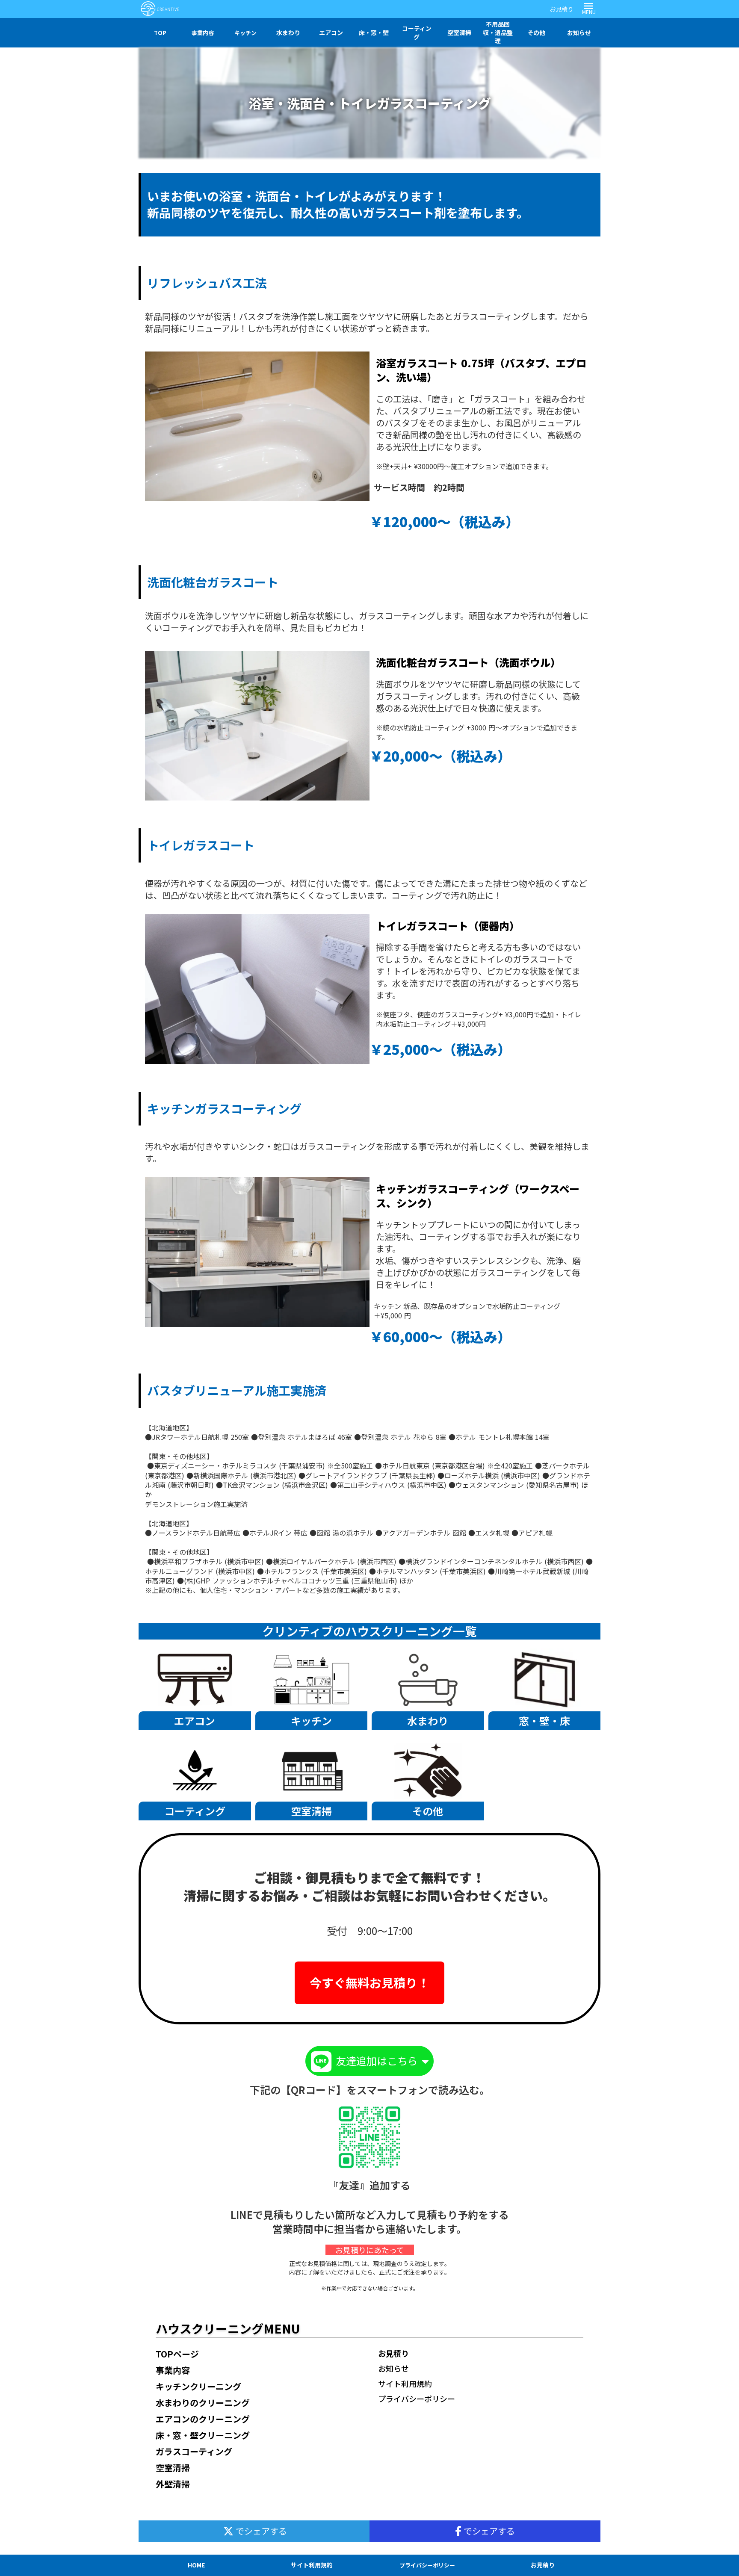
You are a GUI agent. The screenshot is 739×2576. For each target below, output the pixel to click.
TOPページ (177, 2354)
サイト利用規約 (405, 2384)
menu (588, 6)
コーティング (417, 32)
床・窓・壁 (374, 32)
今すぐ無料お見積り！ (369, 1982)
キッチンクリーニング (198, 2386)
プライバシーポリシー (417, 2399)
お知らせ (579, 32)
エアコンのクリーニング (203, 2419)
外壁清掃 (173, 2484)
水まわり (288, 32)
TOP (160, 33)
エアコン (331, 32)
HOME (196, 2565)
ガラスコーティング (194, 2451)
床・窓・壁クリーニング (203, 2435)
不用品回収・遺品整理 (498, 32)
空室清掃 (459, 32)
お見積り (562, 9)
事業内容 (203, 33)
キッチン (245, 33)
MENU (589, 12)
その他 (536, 32)
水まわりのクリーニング (203, 2403)
